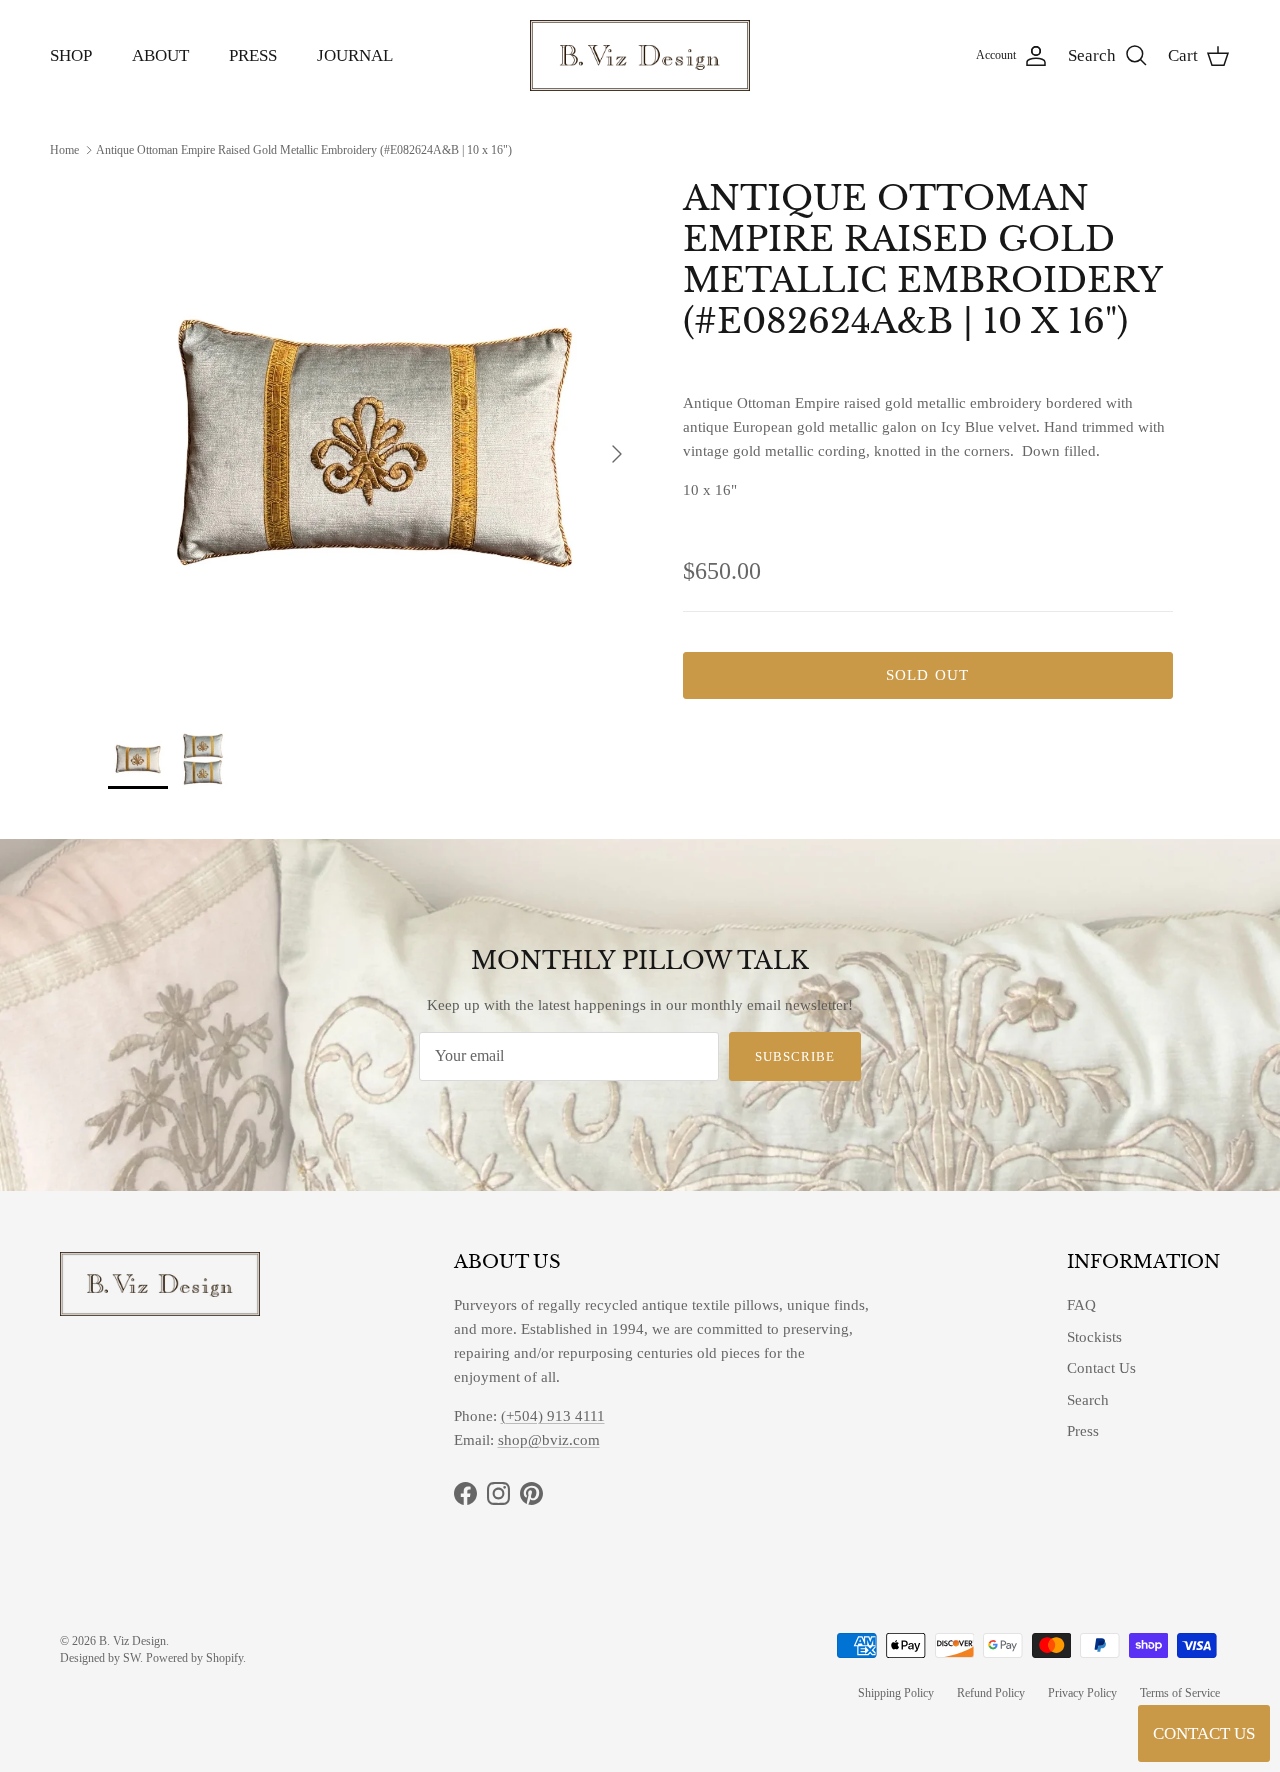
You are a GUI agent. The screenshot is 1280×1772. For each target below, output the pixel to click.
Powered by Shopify (194, 1658)
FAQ (1081, 1305)
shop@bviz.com (549, 1440)
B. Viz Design (132, 1641)
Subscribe (795, 1056)
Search (1088, 1400)
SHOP (71, 55)
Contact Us (1101, 1368)
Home (64, 149)
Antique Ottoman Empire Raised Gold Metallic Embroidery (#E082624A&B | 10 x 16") (304, 149)
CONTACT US (1204, 1733)
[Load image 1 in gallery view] (373, 443)
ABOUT (160, 55)
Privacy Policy (1082, 1693)
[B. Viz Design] (640, 55)
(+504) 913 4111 (553, 1416)
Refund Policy (991, 1693)
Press (1083, 1431)
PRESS (253, 55)
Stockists (1094, 1337)
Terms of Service (1180, 1693)
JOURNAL (355, 55)
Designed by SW (100, 1658)
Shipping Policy (896, 1693)
